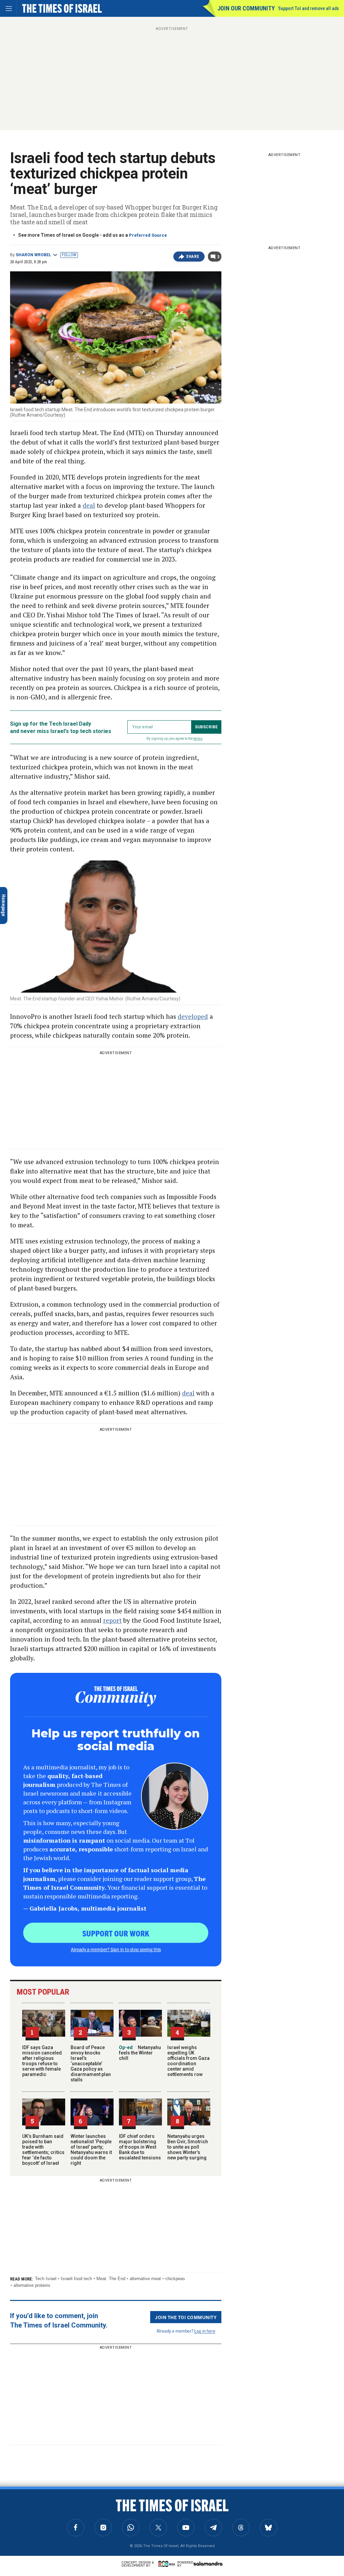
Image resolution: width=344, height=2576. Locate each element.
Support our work (116, 1933)
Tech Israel (46, 2279)
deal (89, 505)
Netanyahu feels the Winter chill (140, 2053)
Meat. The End (111, 2279)
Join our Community (246, 8)
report (112, 1620)
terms (198, 739)
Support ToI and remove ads (309, 8)
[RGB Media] (168, 2564)
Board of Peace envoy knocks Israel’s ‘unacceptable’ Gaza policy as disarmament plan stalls (91, 2064)
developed (193, 1016)
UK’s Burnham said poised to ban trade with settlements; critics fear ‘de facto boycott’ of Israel (43, 2150)
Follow (69, 255)
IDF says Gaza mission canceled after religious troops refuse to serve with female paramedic (42, 2061)
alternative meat (145, 2279)
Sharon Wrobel (33, 255)
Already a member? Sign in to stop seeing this (116, 1949)
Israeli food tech (76, 2279)
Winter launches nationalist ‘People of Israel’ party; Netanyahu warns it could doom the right (91, 2150)
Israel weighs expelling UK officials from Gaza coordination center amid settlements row (188, 2061)
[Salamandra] (208, 2564)
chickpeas (175, 2279)
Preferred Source (148, 235)
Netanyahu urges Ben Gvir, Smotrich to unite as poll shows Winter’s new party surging (188, 2147)
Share (193, 257)
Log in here (205, 2331)
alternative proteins (32, 2285)
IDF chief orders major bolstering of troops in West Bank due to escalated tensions (140, 2147)
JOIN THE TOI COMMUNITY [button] (186, 2317)
